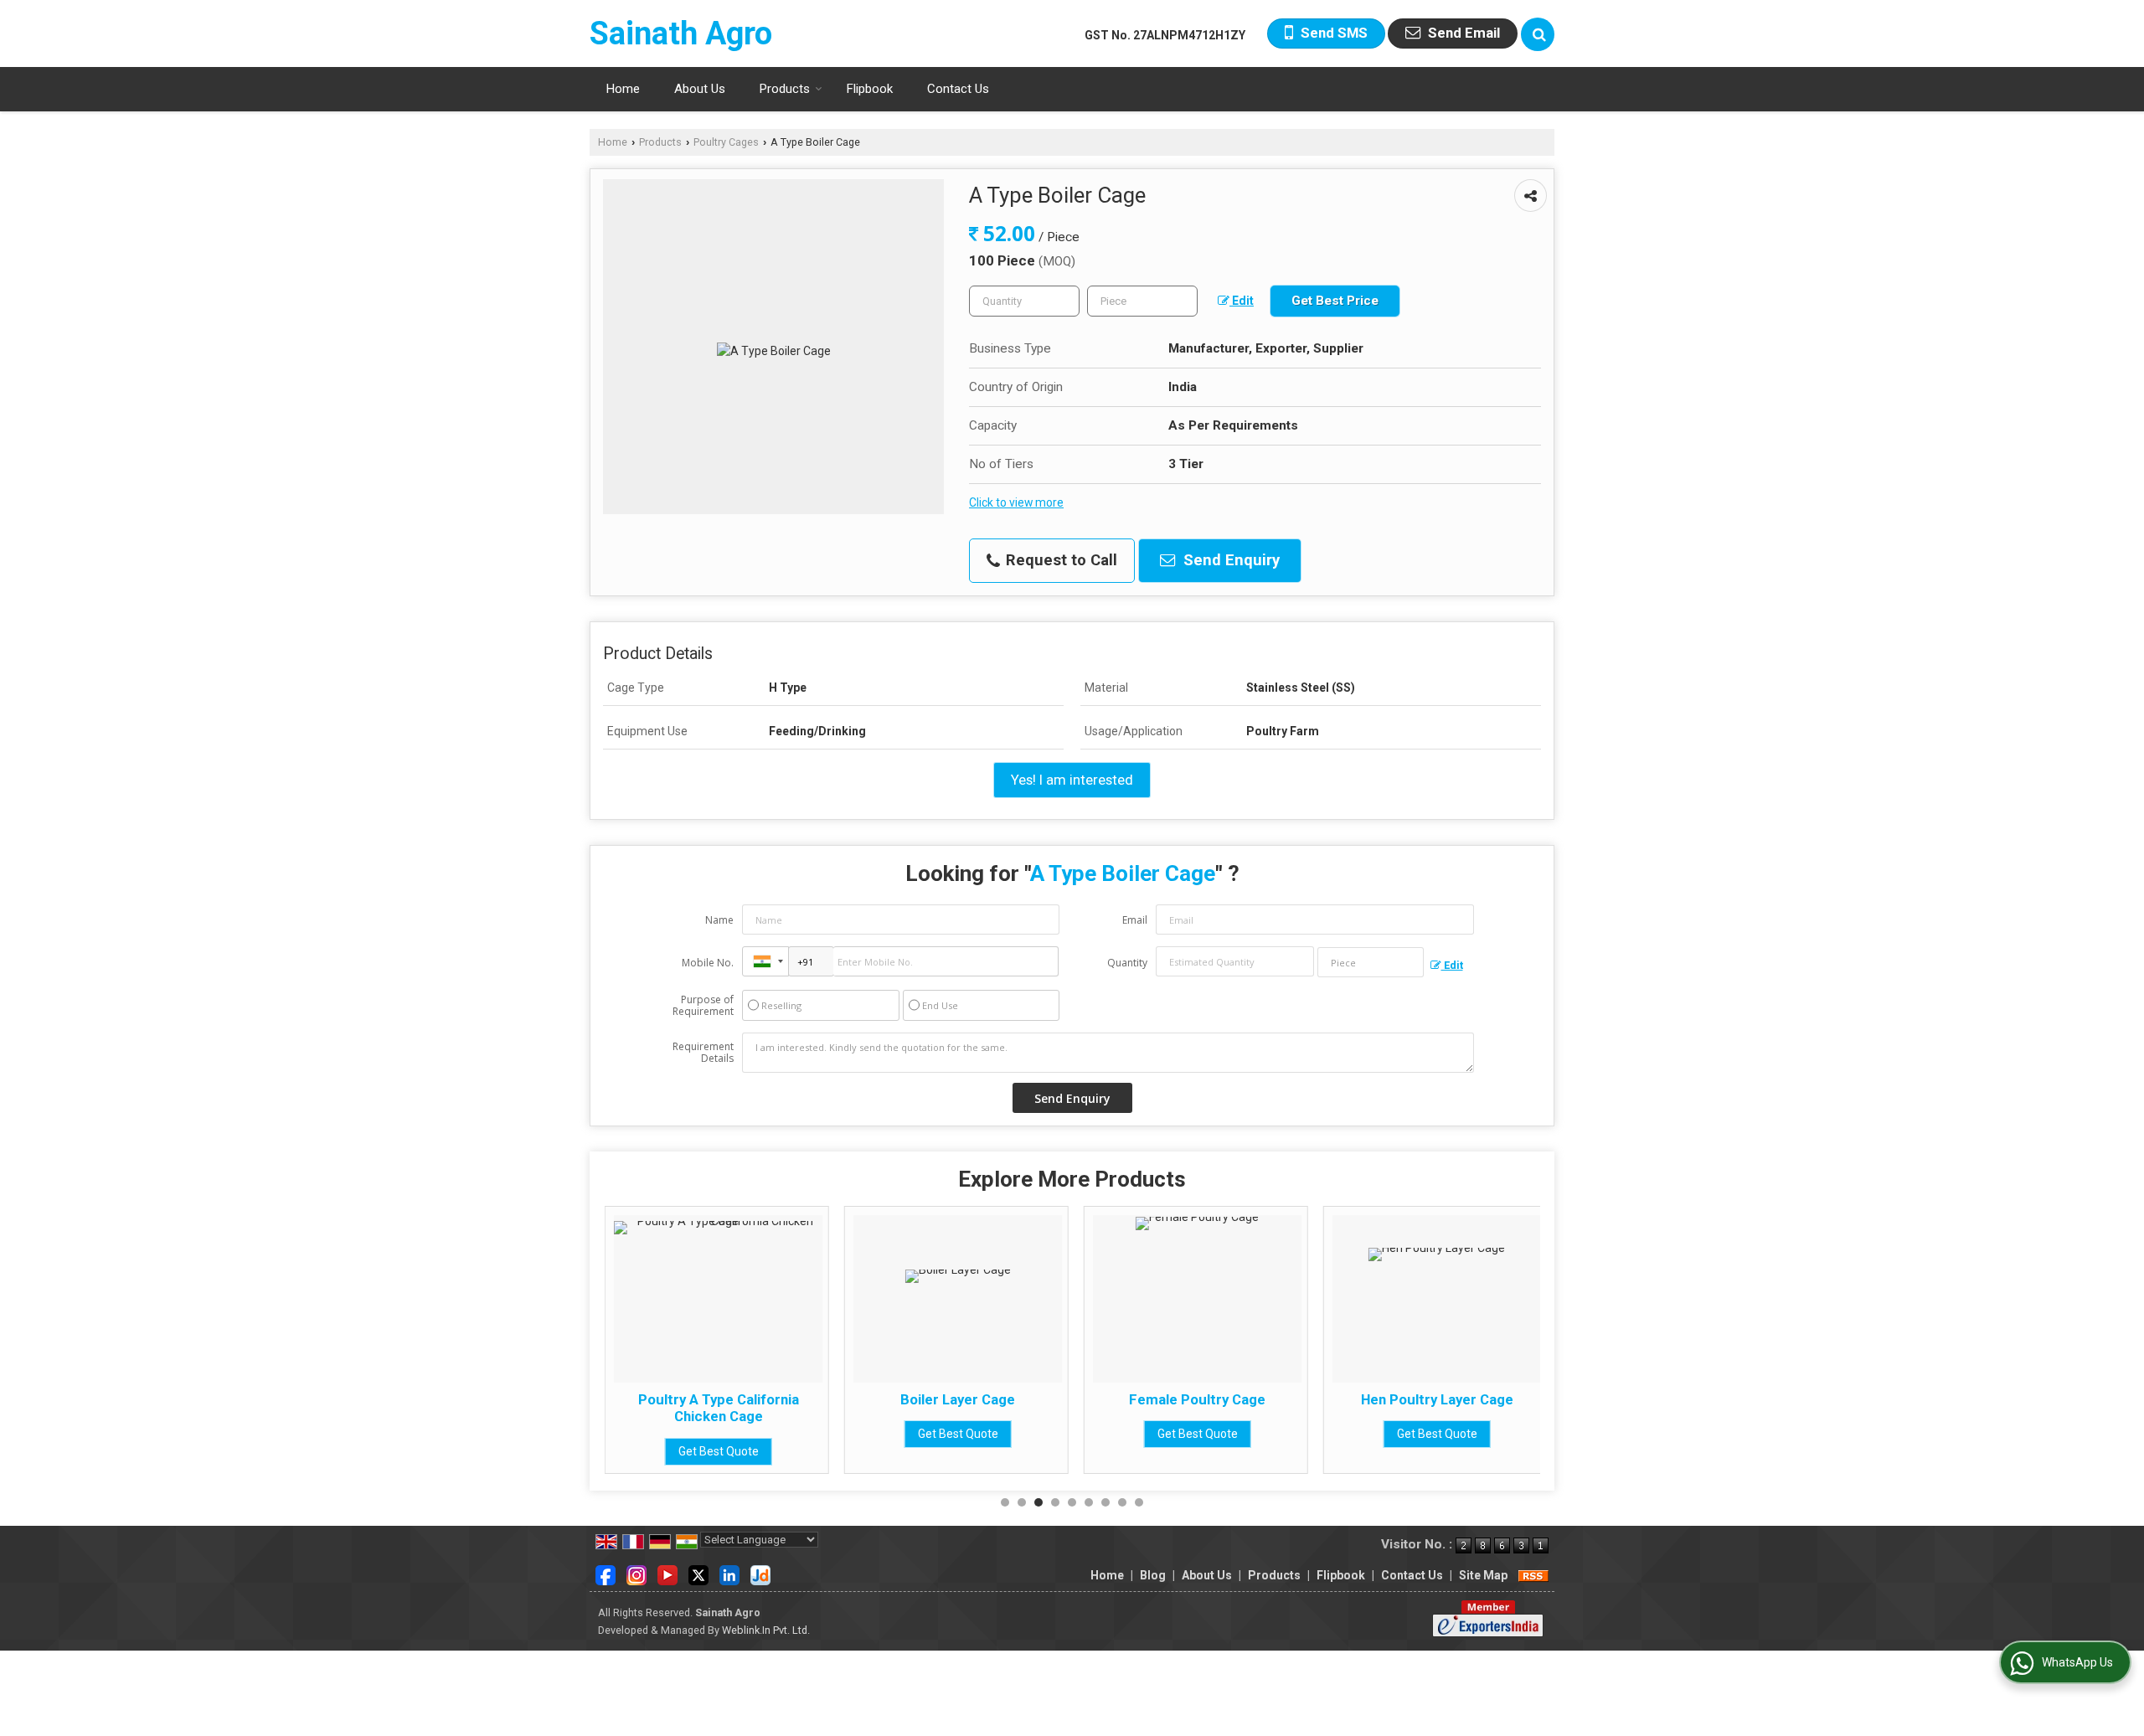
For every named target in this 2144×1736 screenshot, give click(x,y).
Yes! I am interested (1072, 780)
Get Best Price (1335, 301)
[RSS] (1533, 1575)
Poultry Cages (726, 142)
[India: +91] (765, 961)
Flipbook (870, 89)
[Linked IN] (729, 1574)
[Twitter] (698, 1574)
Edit (1242, 301)
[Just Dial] (760, 1574)
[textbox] (1142, 301)
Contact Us (958, 89)
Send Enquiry (1229, 560)
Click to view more (1016, 502)
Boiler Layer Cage (958, 1399)
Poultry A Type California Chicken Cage (719, 1408)
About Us (700, 89)
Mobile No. (708, 963)
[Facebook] (606, 1574)
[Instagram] (636, 1574)
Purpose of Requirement (703, 1006)
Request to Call (1059, 560)
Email (1135, 920)
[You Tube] (667, 1574)
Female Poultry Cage (1197, 1399)
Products (785, 89)
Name (719, 920)
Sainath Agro (681, 33)
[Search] (1538, 34)
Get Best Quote (719, 1451)
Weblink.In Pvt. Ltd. (766, 1630)
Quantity (1127, 963)
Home (623, 89)
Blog (1153, 1575)
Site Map (1483, 1575)
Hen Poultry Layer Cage (1437, 1399)
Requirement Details (703, 1053)
